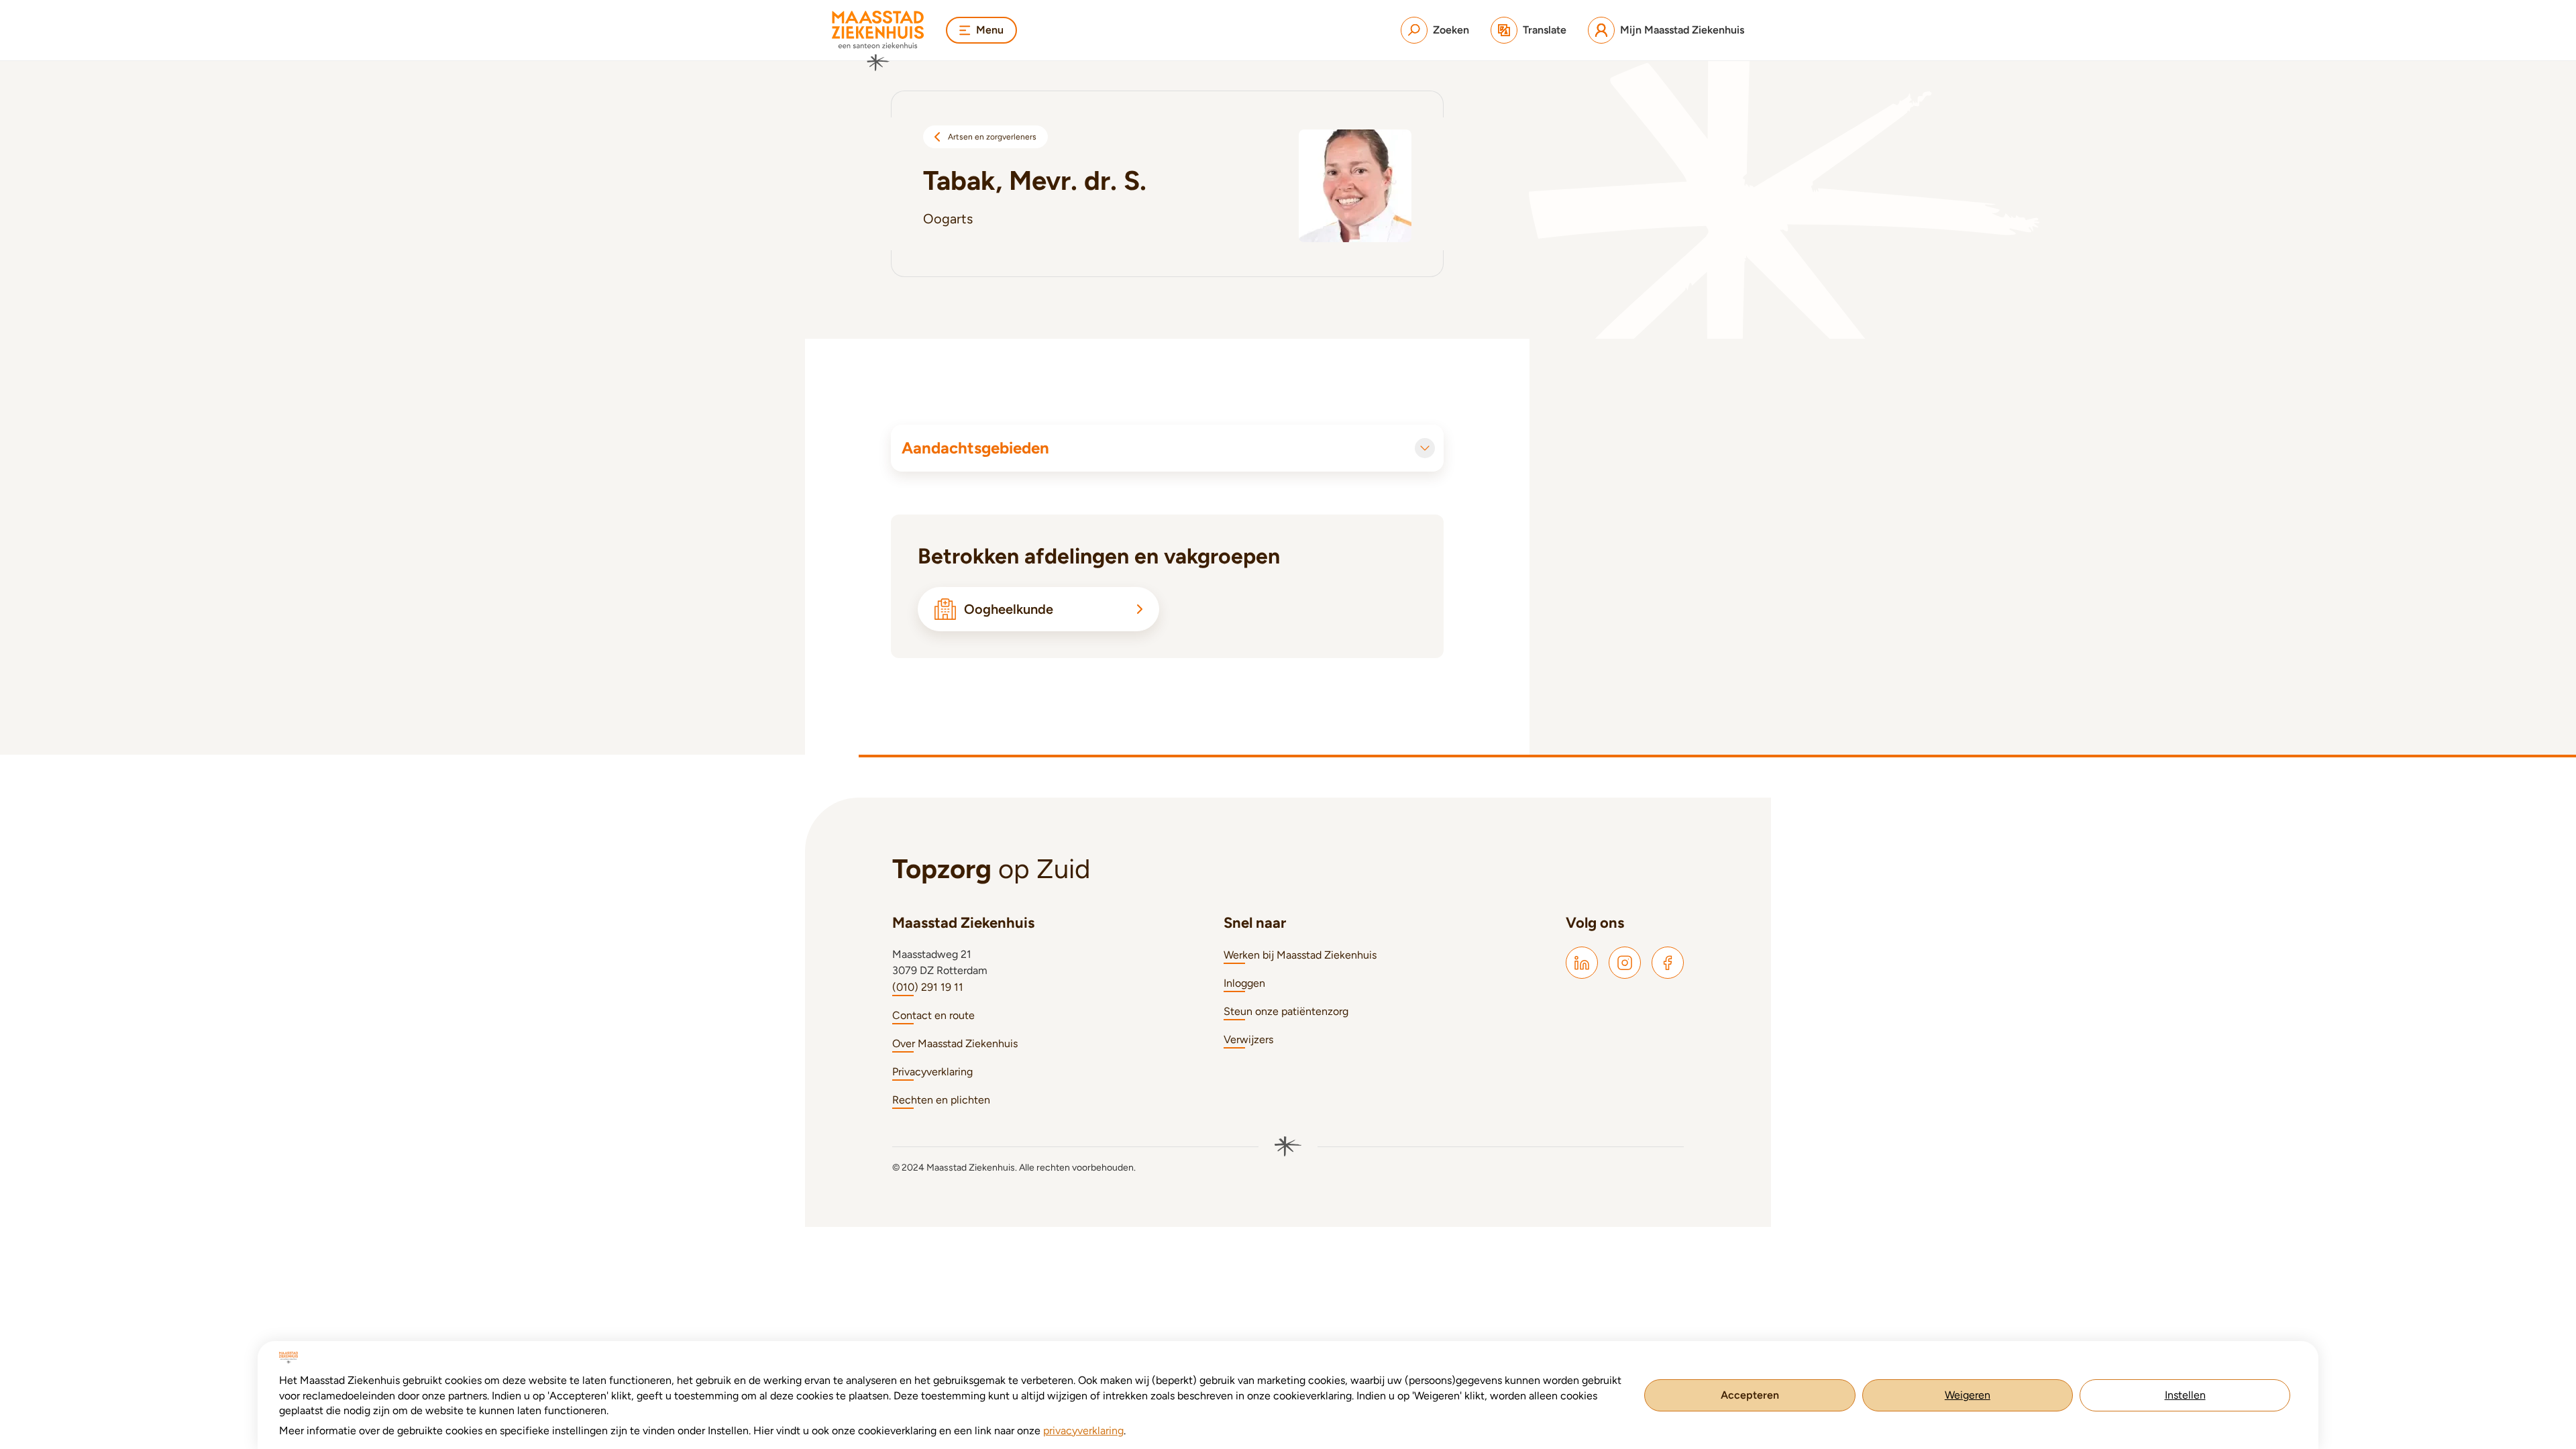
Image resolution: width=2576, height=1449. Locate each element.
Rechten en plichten (941, 1100)
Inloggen (1244, 983)
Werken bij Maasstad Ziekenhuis (1300, 955)
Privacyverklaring (932, 1072)
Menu (990, 30)
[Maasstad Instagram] (1625, 963)
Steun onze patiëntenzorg (1286, 1011)
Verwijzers (1248, 1039)
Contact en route (933, 1015)
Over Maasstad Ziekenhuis (955, 1043)
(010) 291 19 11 (928, 987)
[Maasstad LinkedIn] (1582, 963)
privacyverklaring (1083, 1431)
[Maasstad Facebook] (1668, 963)
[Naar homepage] (878, 41)
